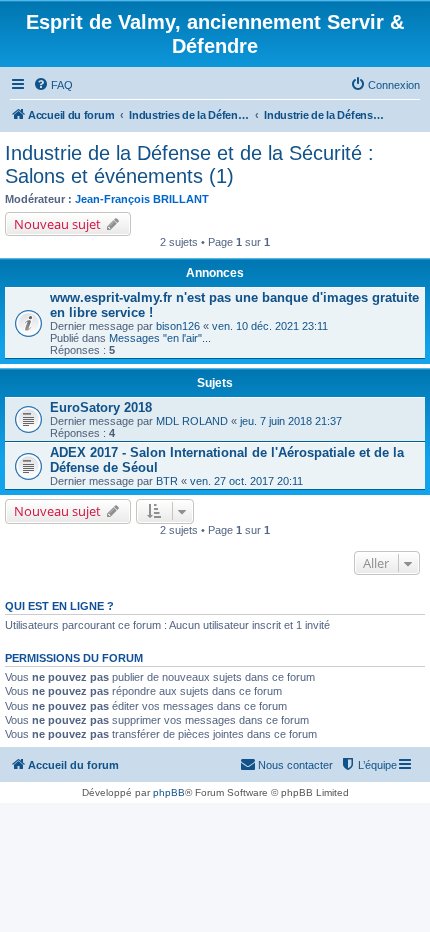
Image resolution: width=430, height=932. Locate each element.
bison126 (178, 326)
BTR (167, 481)
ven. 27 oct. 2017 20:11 (246, 481)
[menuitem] (53, 85)
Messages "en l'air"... (160, 338)
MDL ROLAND (192, 421)
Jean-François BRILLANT (142, 199)
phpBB (169, 792)
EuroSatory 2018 (101, 407)
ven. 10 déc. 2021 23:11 (270, 326)
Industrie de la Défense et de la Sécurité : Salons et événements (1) (189, 164)
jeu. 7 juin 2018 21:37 (291, 421)
